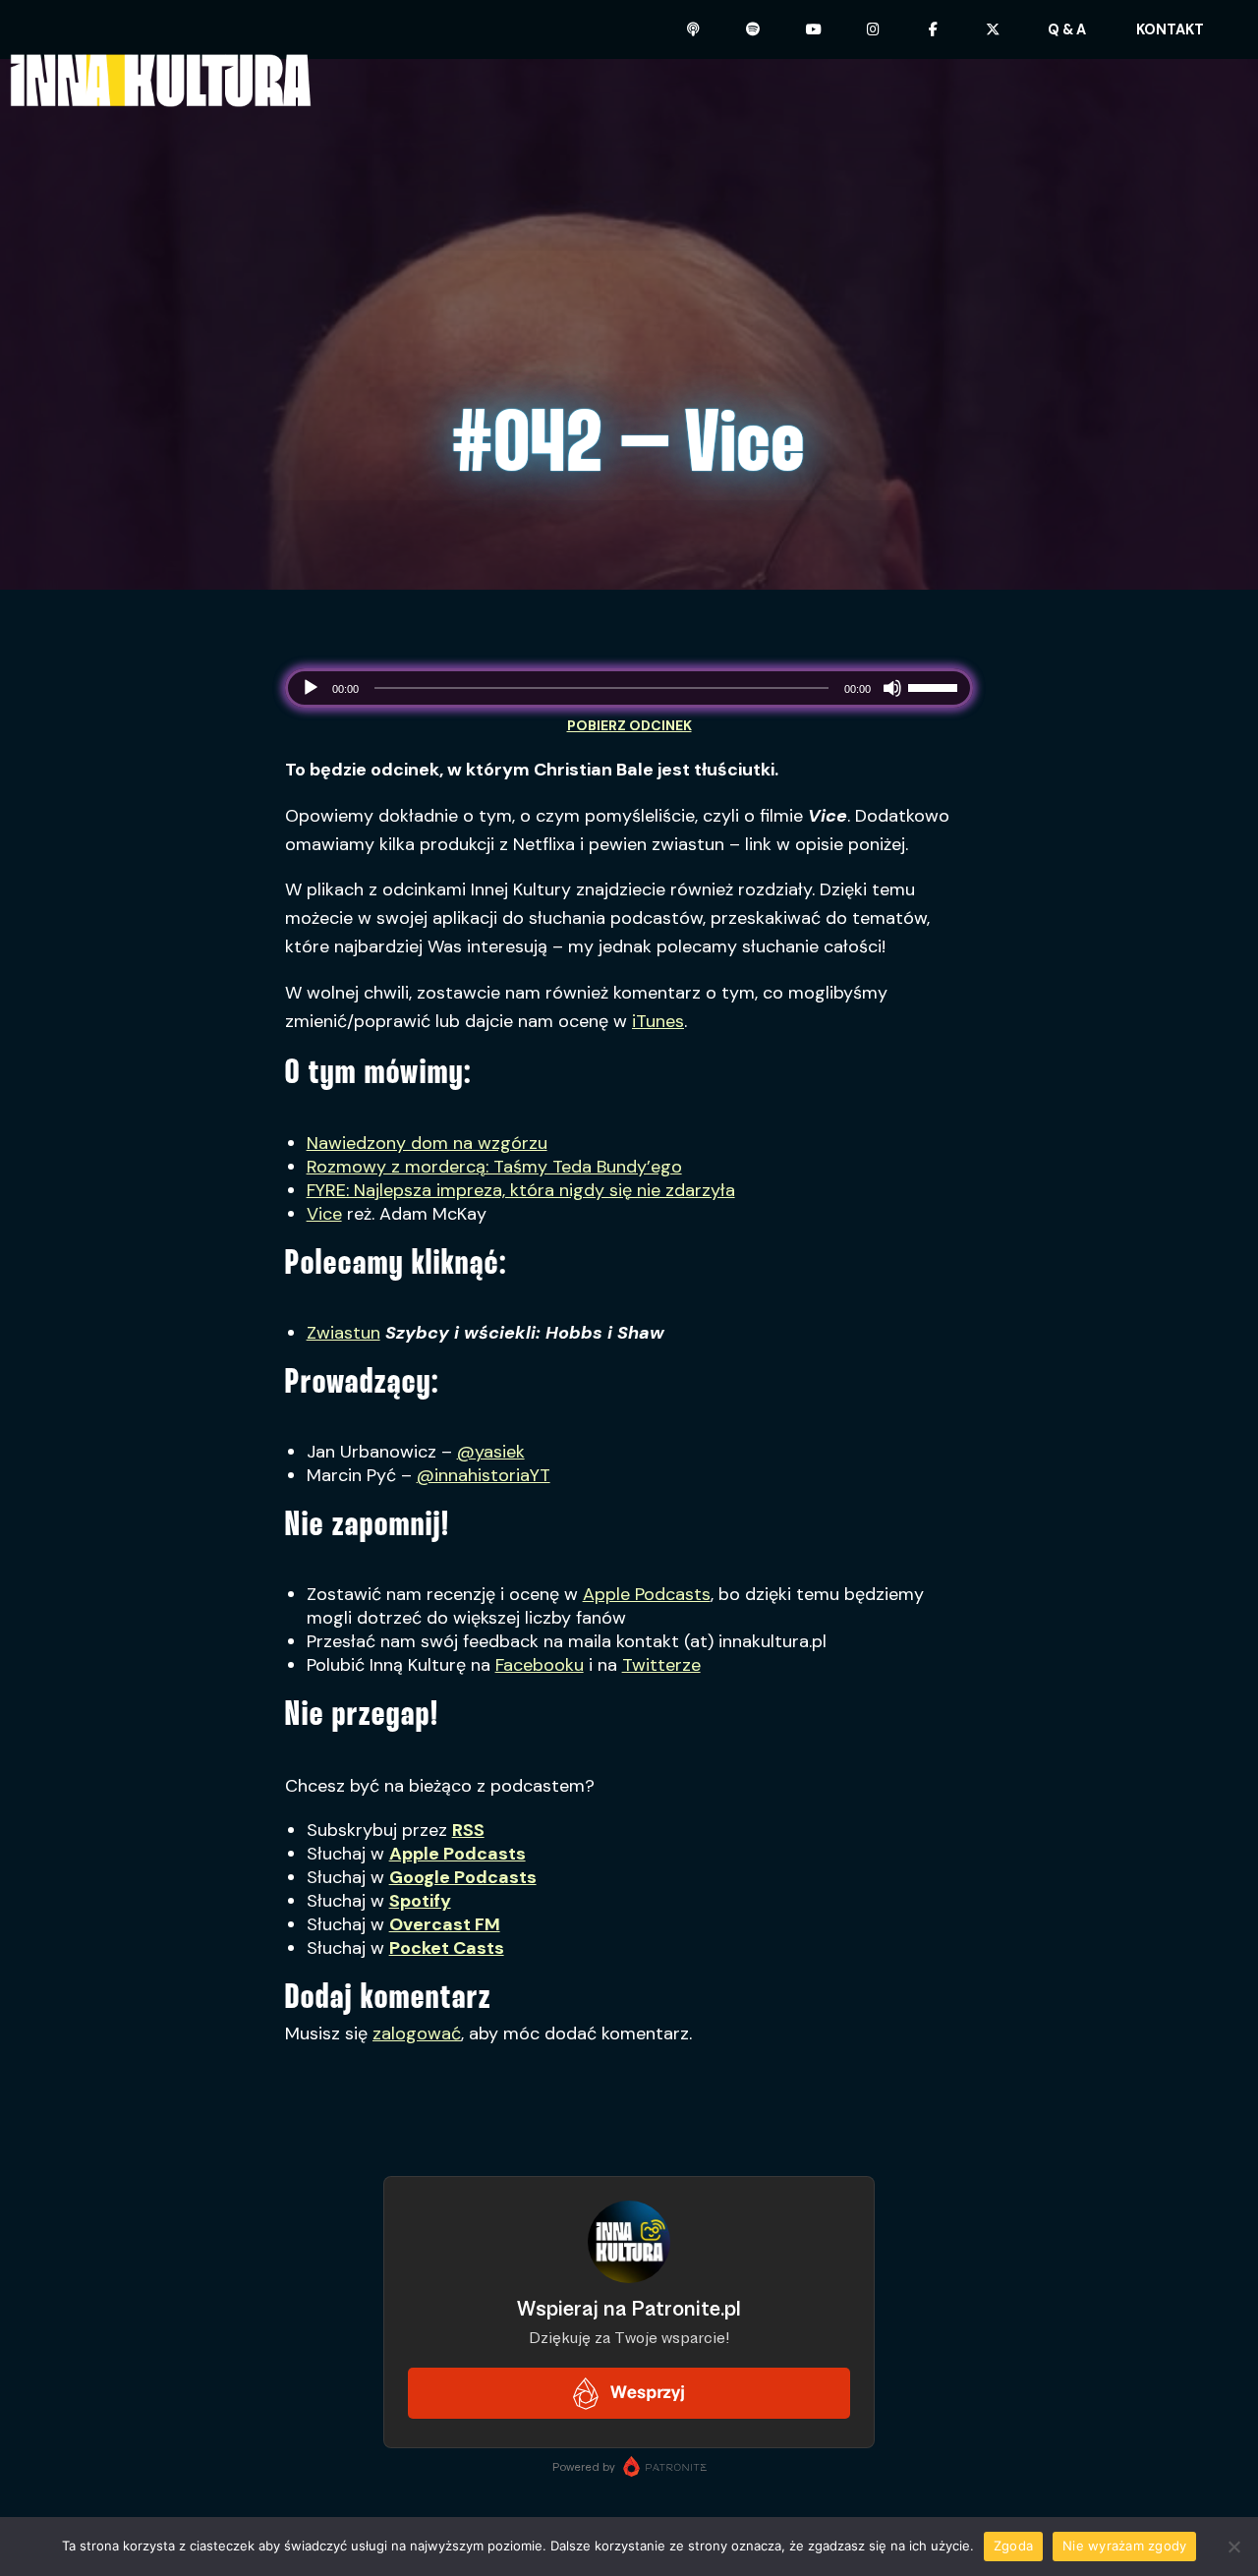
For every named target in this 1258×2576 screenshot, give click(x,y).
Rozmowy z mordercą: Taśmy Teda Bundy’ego (494, 1167)
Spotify (420, 1901)
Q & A (1067, 29)
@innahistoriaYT (484, 1475)
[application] (629, 688)
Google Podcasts (463, 1877)
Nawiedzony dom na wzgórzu (427, 1143)
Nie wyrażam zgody (1124, 2546)
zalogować (417, 2033)
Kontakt (1170, 29)
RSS (468, 1830)
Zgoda (1013, 2546)
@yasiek (491, 1452)
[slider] (936, 686)
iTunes (658, 1021)
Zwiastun (343, 1333)
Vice (324, 1214)
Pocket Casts (447, 1948)
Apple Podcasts (647, 1594)
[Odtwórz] (311, 688)
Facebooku (540, 1665)
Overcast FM (445, 1924)
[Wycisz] (892, 688)
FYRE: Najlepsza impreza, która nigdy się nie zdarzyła (521, 1190)
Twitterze (661, 1665)
